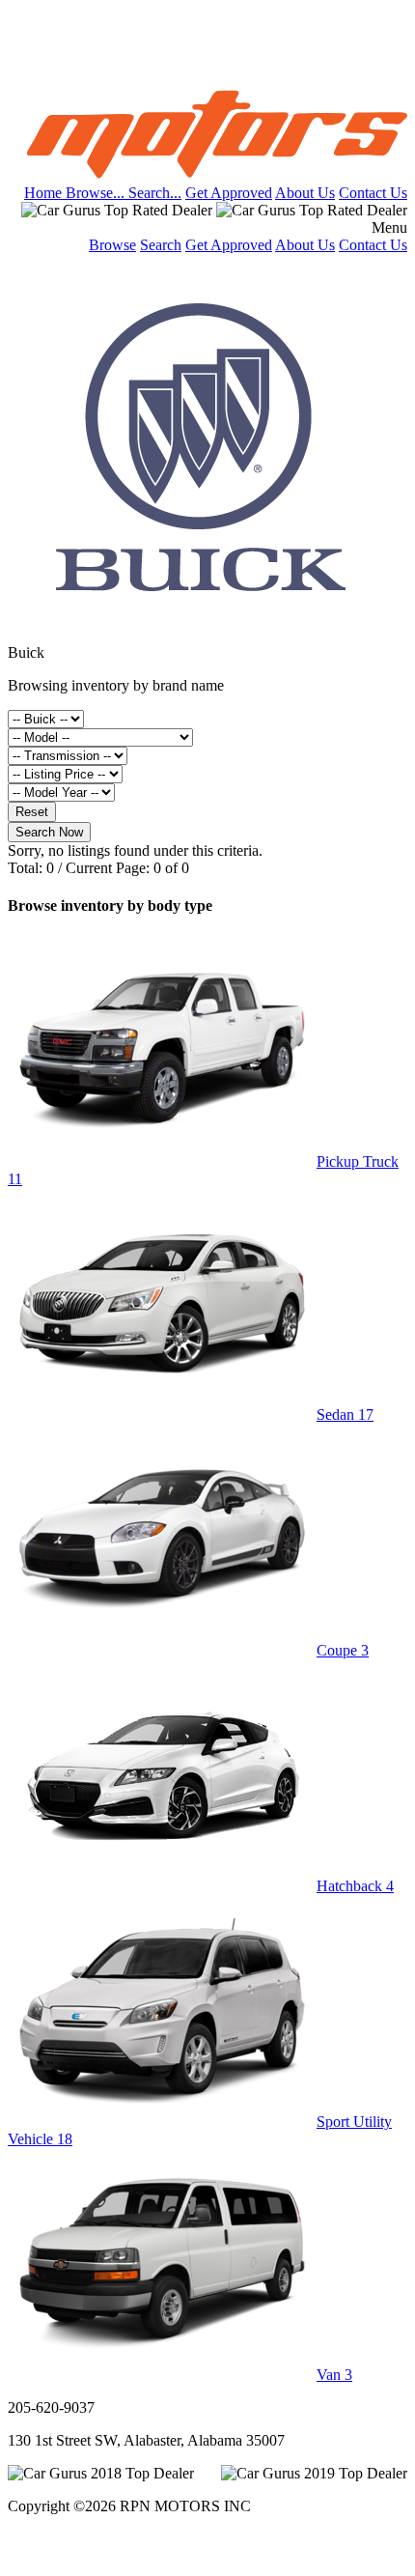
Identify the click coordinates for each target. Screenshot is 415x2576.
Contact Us (373, 193)
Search (161, 245)
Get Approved (229, 193)
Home (45, 193)
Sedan (345, 1415)
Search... (155, 193)
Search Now (49, 832)
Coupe (343, 1650)
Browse (112, 245)
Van (334, 2375)
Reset (32, 812)
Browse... (97, 193)
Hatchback (355, 1886)
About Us (305, 193)
